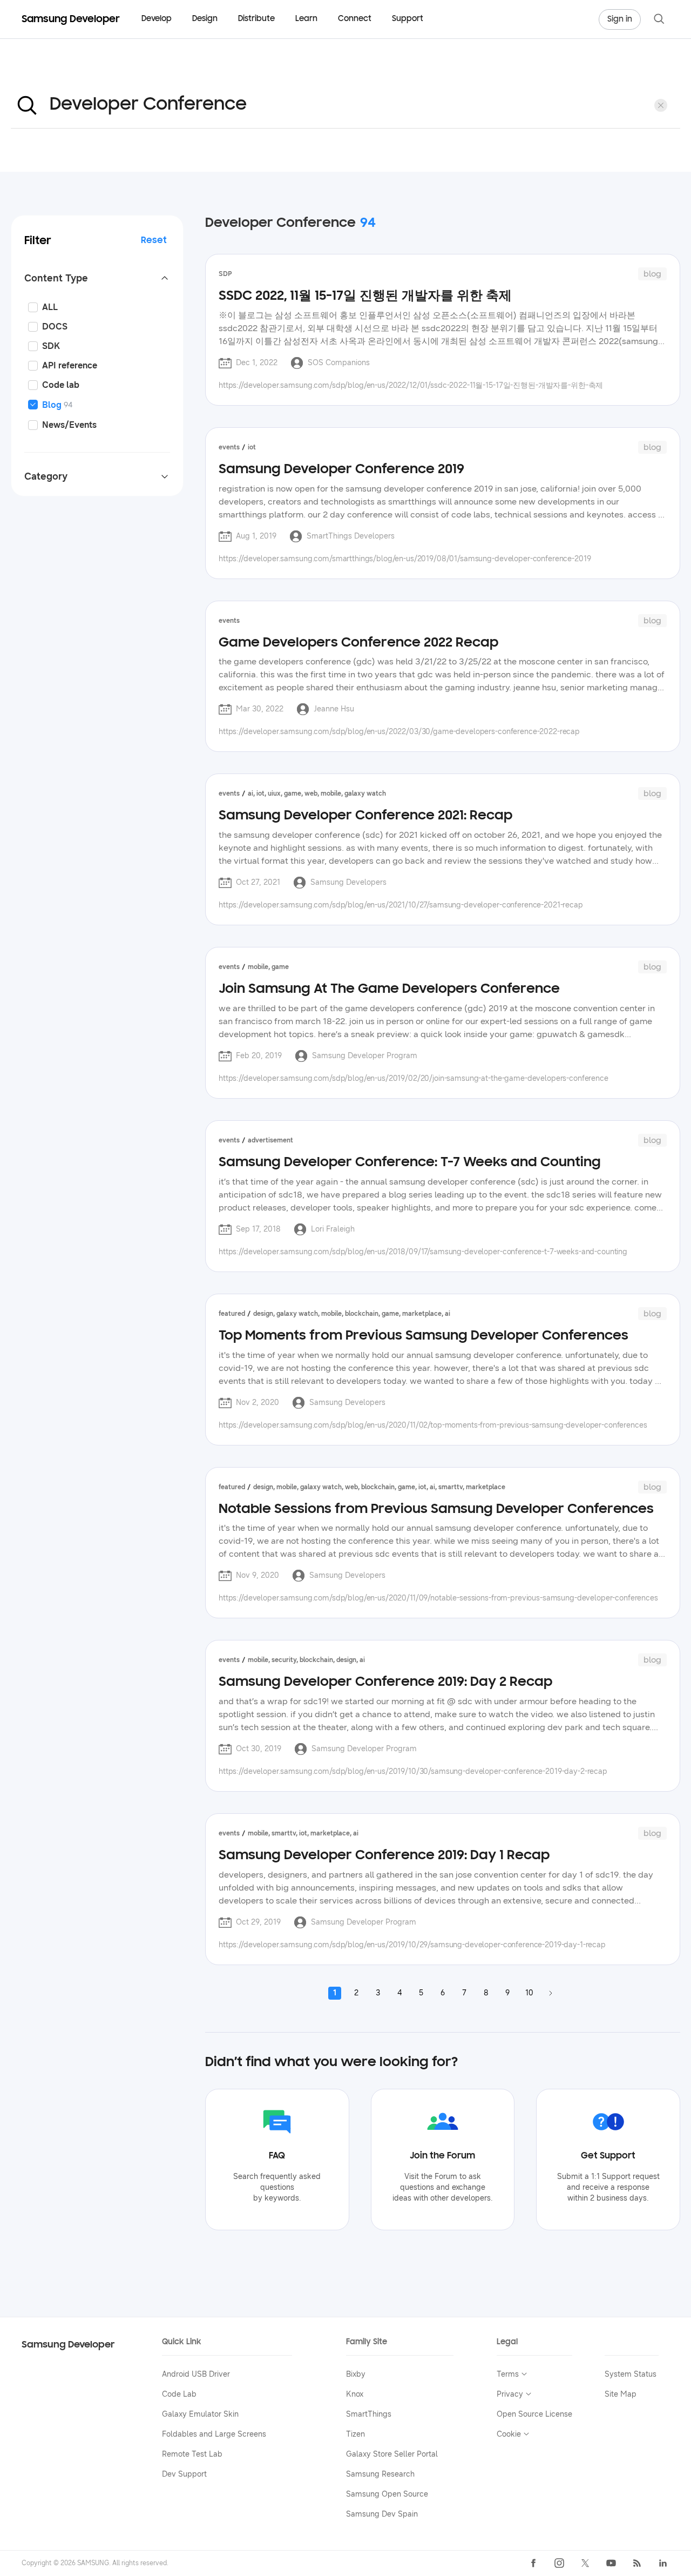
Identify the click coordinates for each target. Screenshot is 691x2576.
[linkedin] (663, 2563)
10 (529, 1993)
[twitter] (585, 2563)
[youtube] (611, 2563)
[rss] (637, 2563)
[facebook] (533, 2563)
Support (408, 19)
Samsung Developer (68, 2345)
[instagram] (559, 2563)
